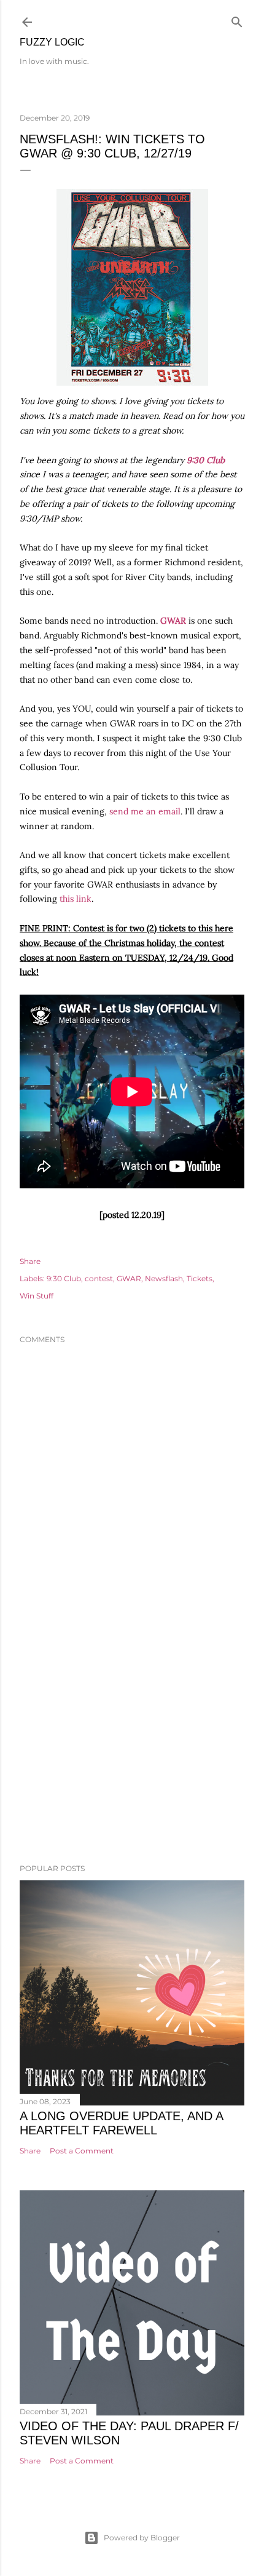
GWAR (129, 1278)
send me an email (145, 811)
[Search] (237, 19)
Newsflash (164, 1278)
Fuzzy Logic (52, 42)
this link (76, 899)
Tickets (200, 1278)
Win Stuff (37, 1296)
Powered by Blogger (142, 2538)
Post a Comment (82, 2151)
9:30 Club (206, 460)
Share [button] (30, 1261)
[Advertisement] (132, 1747)
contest (99, 1278)
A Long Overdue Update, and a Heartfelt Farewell (121, 2123)
